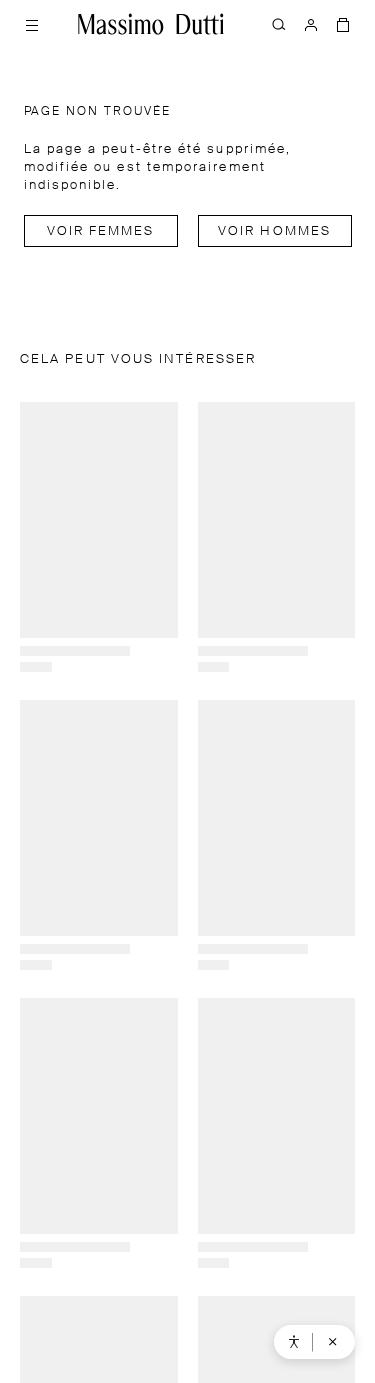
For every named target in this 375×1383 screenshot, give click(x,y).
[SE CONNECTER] (311, 24)
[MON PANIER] (343, 24)
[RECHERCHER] (279, 24)
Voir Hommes (274, 231)
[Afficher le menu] (32, 24)
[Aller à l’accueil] (151, 24)
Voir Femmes (101, 231)
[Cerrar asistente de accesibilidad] (333, 1342)
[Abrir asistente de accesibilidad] (294, 1342)
